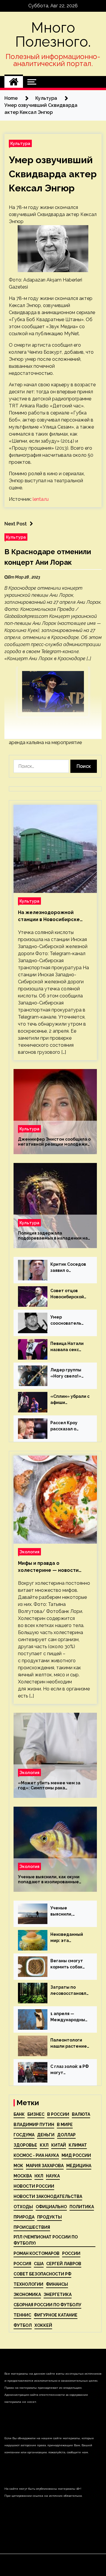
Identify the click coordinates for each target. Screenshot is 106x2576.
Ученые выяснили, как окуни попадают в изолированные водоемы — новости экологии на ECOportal (53, 1879)
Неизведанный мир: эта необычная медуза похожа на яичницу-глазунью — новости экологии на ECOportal (70, 1938)
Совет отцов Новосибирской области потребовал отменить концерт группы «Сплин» (68, 1294)
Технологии (28, 2284)
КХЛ (44, 2145)
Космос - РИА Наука (36, 2155)
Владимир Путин (34, 2125)
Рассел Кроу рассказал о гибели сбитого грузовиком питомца (67, 1426)
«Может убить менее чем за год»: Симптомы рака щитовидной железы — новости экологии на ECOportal (53, 1786)
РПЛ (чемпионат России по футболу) (46, 2240)
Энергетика (58, 2295)
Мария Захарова (45, 2166)
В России (58, 2114)
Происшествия (32, 2227)
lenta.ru (41, 499)
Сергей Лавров (64, 2264)
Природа (24, 2217)
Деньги (46, 2135)
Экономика (27, 2295)
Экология (29, 1552)
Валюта (81, 2114)
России (71, 2253)
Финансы (57, 2284)
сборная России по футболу (47, 2305)
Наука (53, 2176)
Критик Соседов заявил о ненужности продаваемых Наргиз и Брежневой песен (68, 1268)
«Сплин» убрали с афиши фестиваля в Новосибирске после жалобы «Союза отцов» (70, 1400)
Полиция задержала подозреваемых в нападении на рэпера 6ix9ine (53, 1236)
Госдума (24, 2135)
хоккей (43, 2325)
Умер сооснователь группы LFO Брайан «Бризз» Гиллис (68, 1321)
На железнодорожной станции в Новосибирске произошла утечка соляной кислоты (52, 916)
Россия (22, 2264)
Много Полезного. (53, 35)
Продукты (49, 2217)
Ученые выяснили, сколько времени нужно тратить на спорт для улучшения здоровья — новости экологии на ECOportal (70, 1911)
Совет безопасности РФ (42, 2274)
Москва (23, 2176)
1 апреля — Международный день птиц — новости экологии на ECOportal (70, 2017)
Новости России (34, 2186)
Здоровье (25, 2145)
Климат (78, 2145)
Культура (20, 143)
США (39, 2264)
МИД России (76, 2155)
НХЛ (39, 2176)
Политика (82, 2207)
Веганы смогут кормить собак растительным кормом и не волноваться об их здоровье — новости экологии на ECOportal (70, 1964)
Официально (51, 2207)
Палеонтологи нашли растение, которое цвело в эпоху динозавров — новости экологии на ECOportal (70, 2044)
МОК (18, 2166)
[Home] (14, 82)
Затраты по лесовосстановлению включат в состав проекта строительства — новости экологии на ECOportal (70, 1991)
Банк (19, 2114)
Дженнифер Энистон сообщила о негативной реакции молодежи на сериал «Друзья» (54, 1142)
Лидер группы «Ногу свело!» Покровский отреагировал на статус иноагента (69, 1373)
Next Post (16, 524)
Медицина (79, 2166)
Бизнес (36, 2114)
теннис (22, 2315)
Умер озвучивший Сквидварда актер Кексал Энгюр (53, 174)
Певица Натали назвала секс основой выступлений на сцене (68, 1347)
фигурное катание (56, 2315)
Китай (59, 2145)
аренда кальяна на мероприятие (45, 742)
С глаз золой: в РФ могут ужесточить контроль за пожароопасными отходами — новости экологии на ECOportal (70, 2070)
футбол (23, 2325)
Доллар (66, 2135)
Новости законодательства (48, 2196)
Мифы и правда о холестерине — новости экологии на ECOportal (48, 1567)
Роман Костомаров (37, 2253)
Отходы (23, 2207)
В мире (65, 2125)
